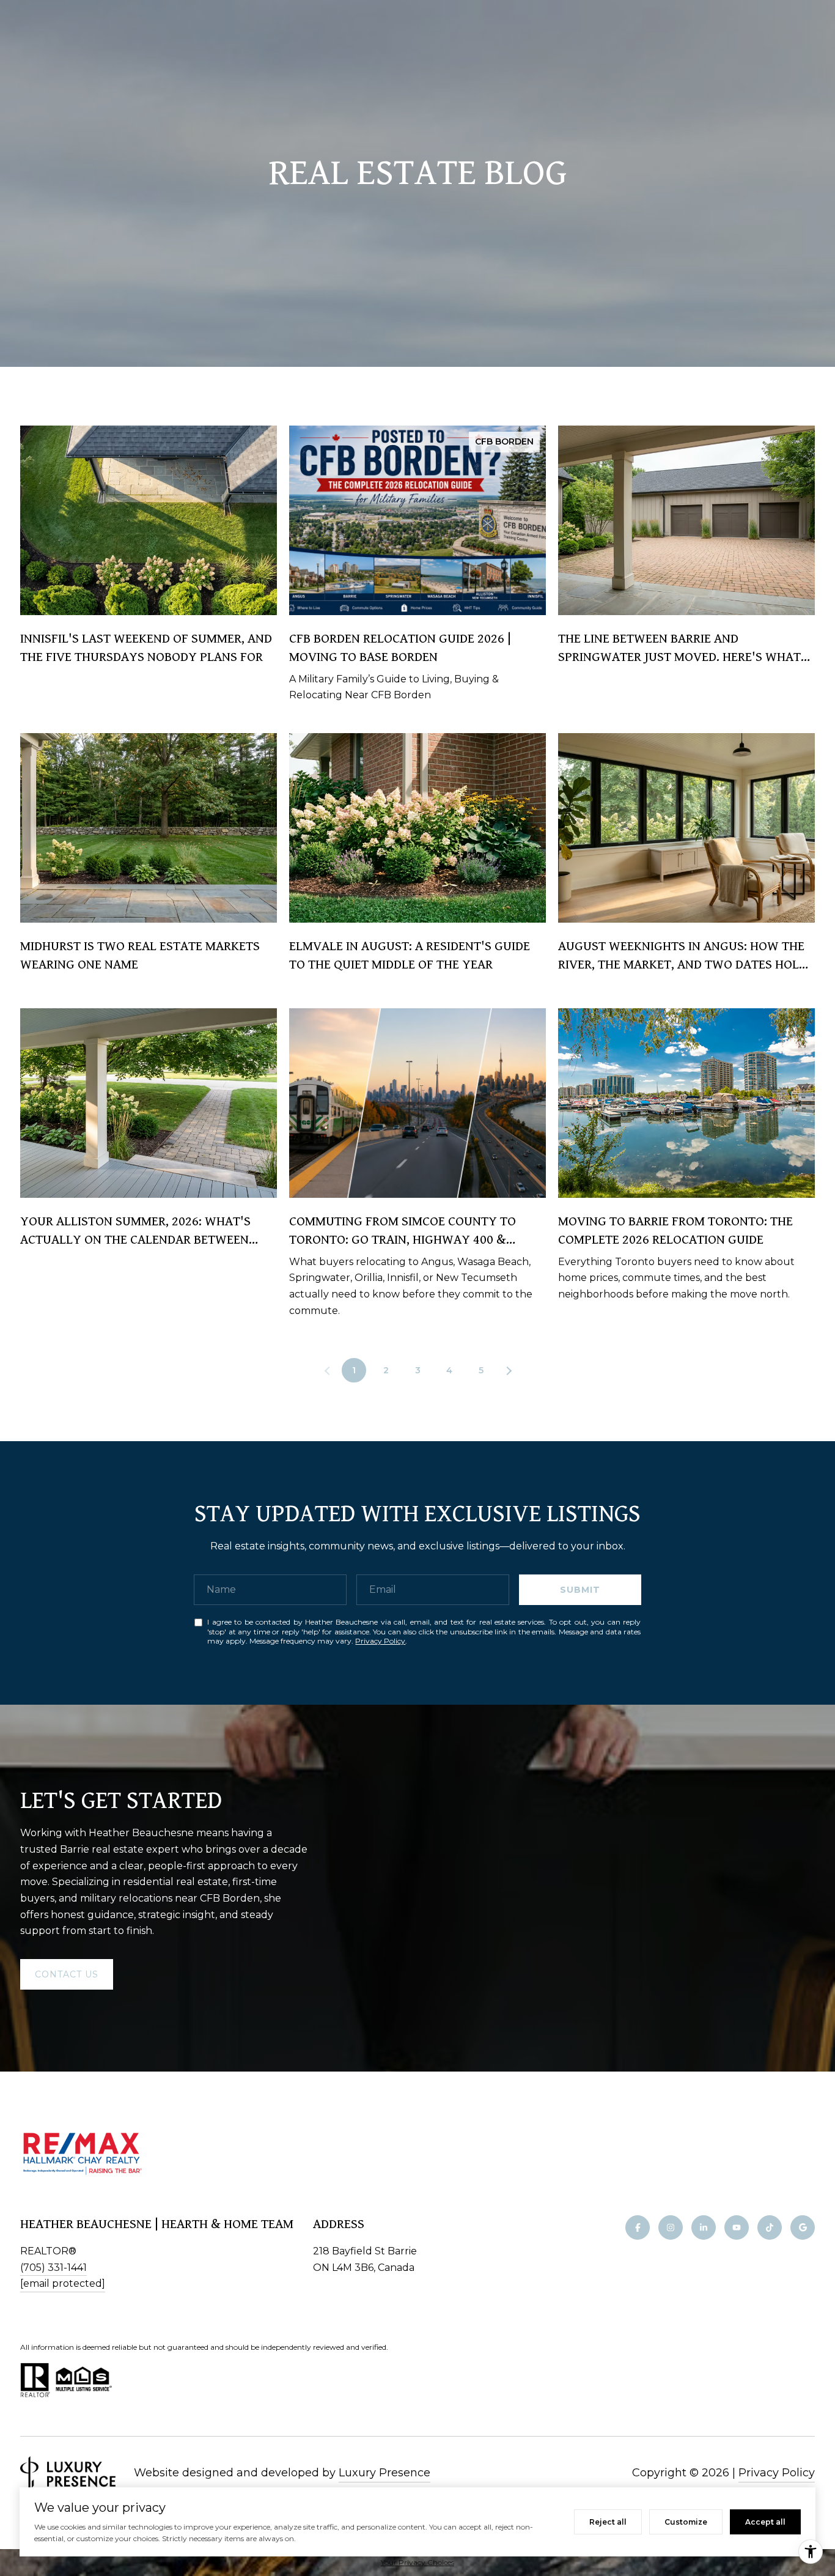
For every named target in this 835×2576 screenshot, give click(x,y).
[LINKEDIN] (704, 2227)
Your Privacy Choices (417, 2562)
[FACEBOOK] (638, 2227)
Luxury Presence (384, 2473)
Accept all (765, 2522)
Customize (686, 2522)
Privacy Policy (380, 1641)
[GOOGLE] (803, 2227)
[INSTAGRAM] (671, 2227)
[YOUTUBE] (737, 2227)
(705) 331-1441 (53, 2268)
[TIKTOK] (770, 2227)
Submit (580, 1590)
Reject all (608, 2522)
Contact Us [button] (67, 1974)
